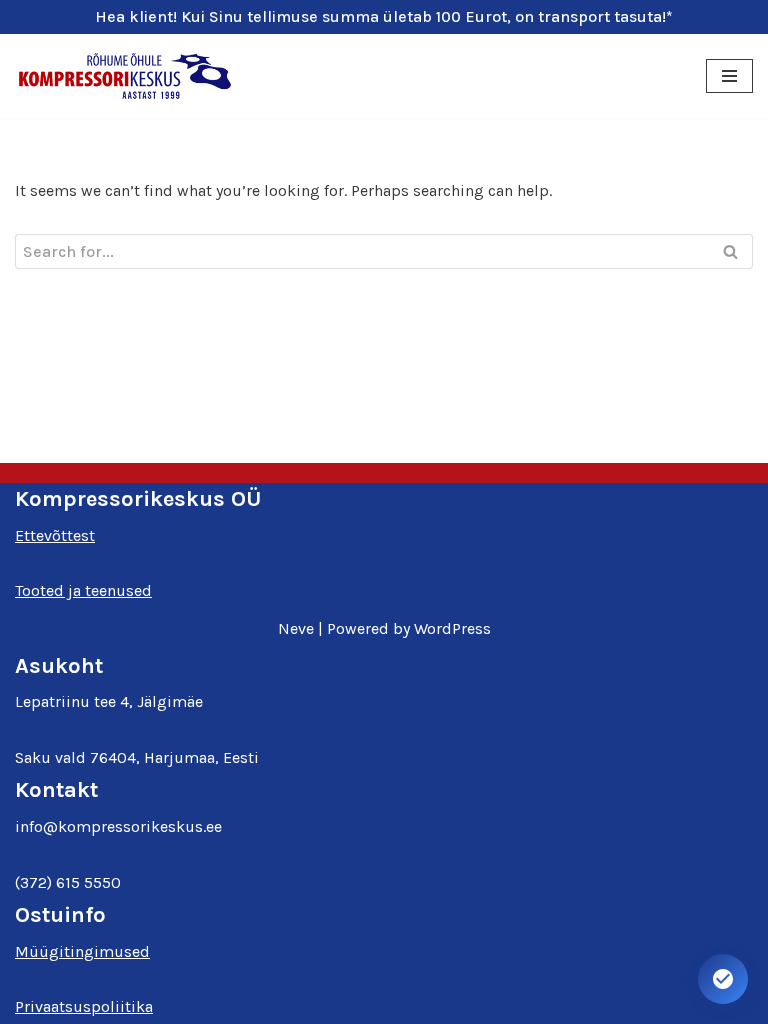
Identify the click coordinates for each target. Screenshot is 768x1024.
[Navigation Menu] (729, 76)
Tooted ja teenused (83, 590)
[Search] (730, 251)
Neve (296, 628)
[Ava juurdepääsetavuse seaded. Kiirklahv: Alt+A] (723, 979)
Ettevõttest (55, 535)
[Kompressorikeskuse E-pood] (125, 76)
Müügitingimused (82, 951)
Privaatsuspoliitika (84, 1006)
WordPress (452, 628)
